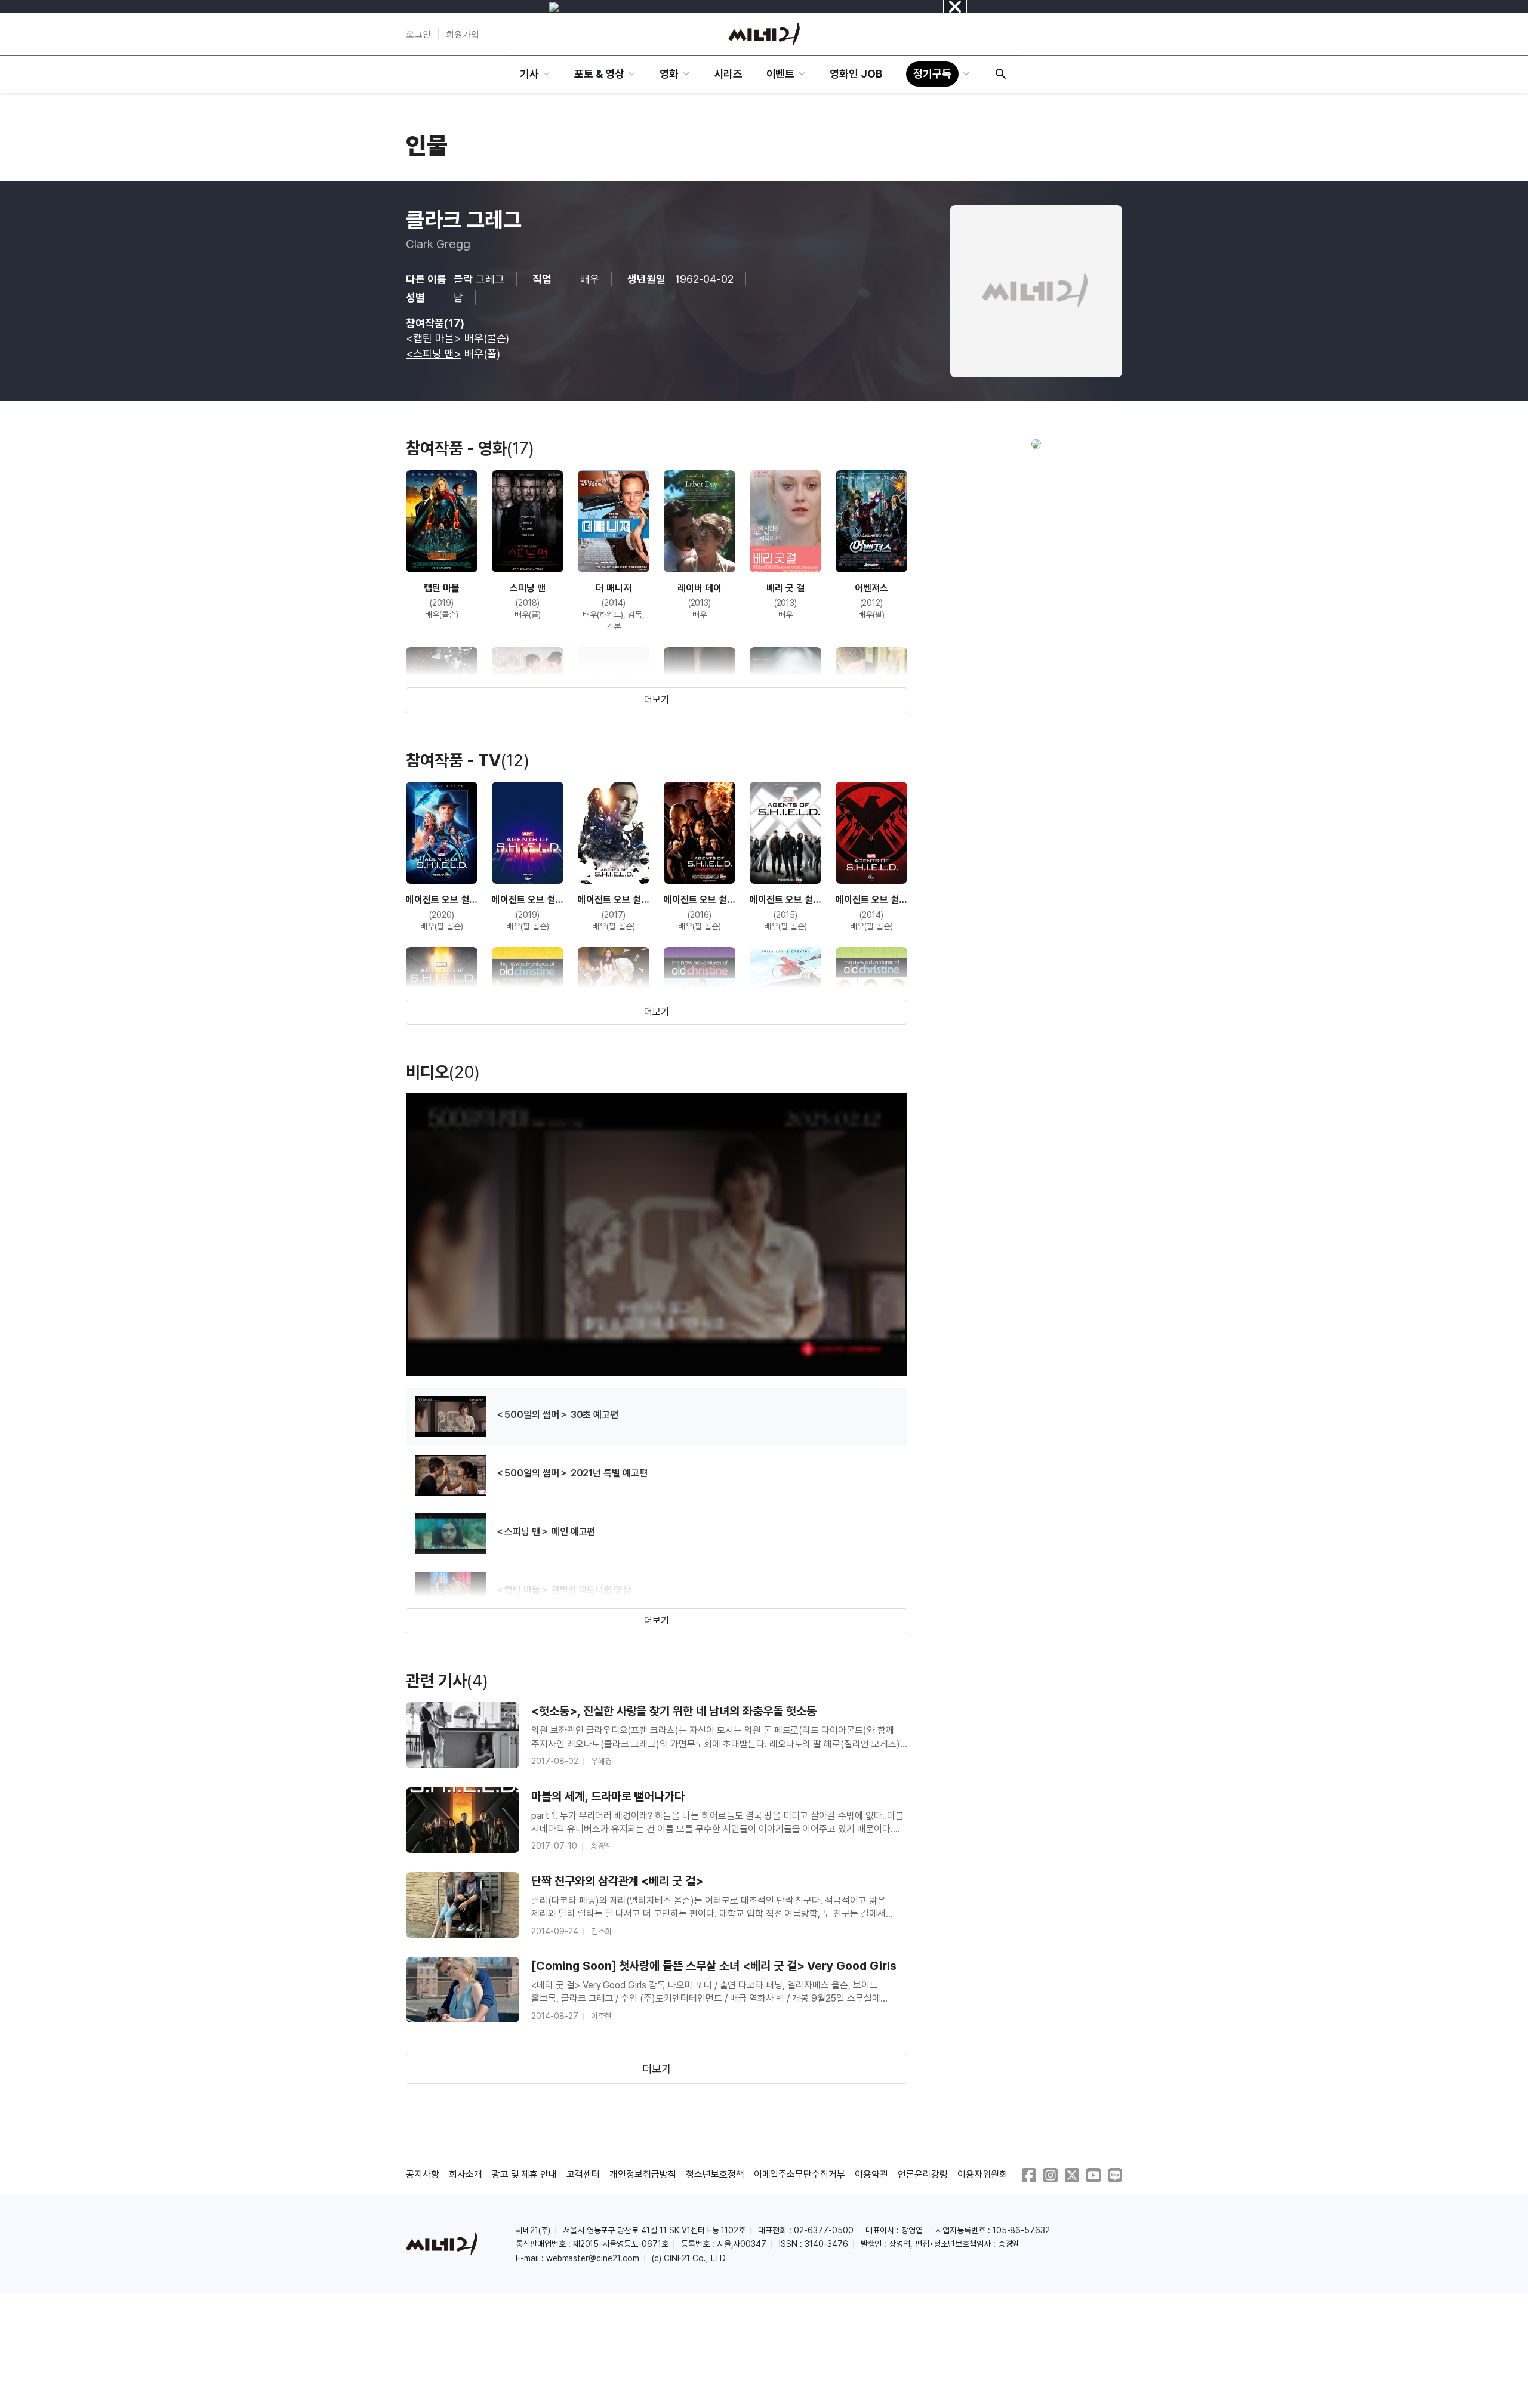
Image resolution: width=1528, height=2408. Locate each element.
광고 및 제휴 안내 (525, 2174)
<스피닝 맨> (434, 354)
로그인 (418, 34)
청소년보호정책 (715, 2174)
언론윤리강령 (923, 2174)
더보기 (657, 700)
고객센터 (583, 2174)
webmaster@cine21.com (593, 2258)
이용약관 (871, 2174)
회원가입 (463, 34)
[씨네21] (764, 34)
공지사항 (423, 2174)
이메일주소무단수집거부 (800, 2174)
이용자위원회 (982, 2174)
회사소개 (466, 2174)
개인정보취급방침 (643, 2174)
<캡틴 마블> (434, 338)
